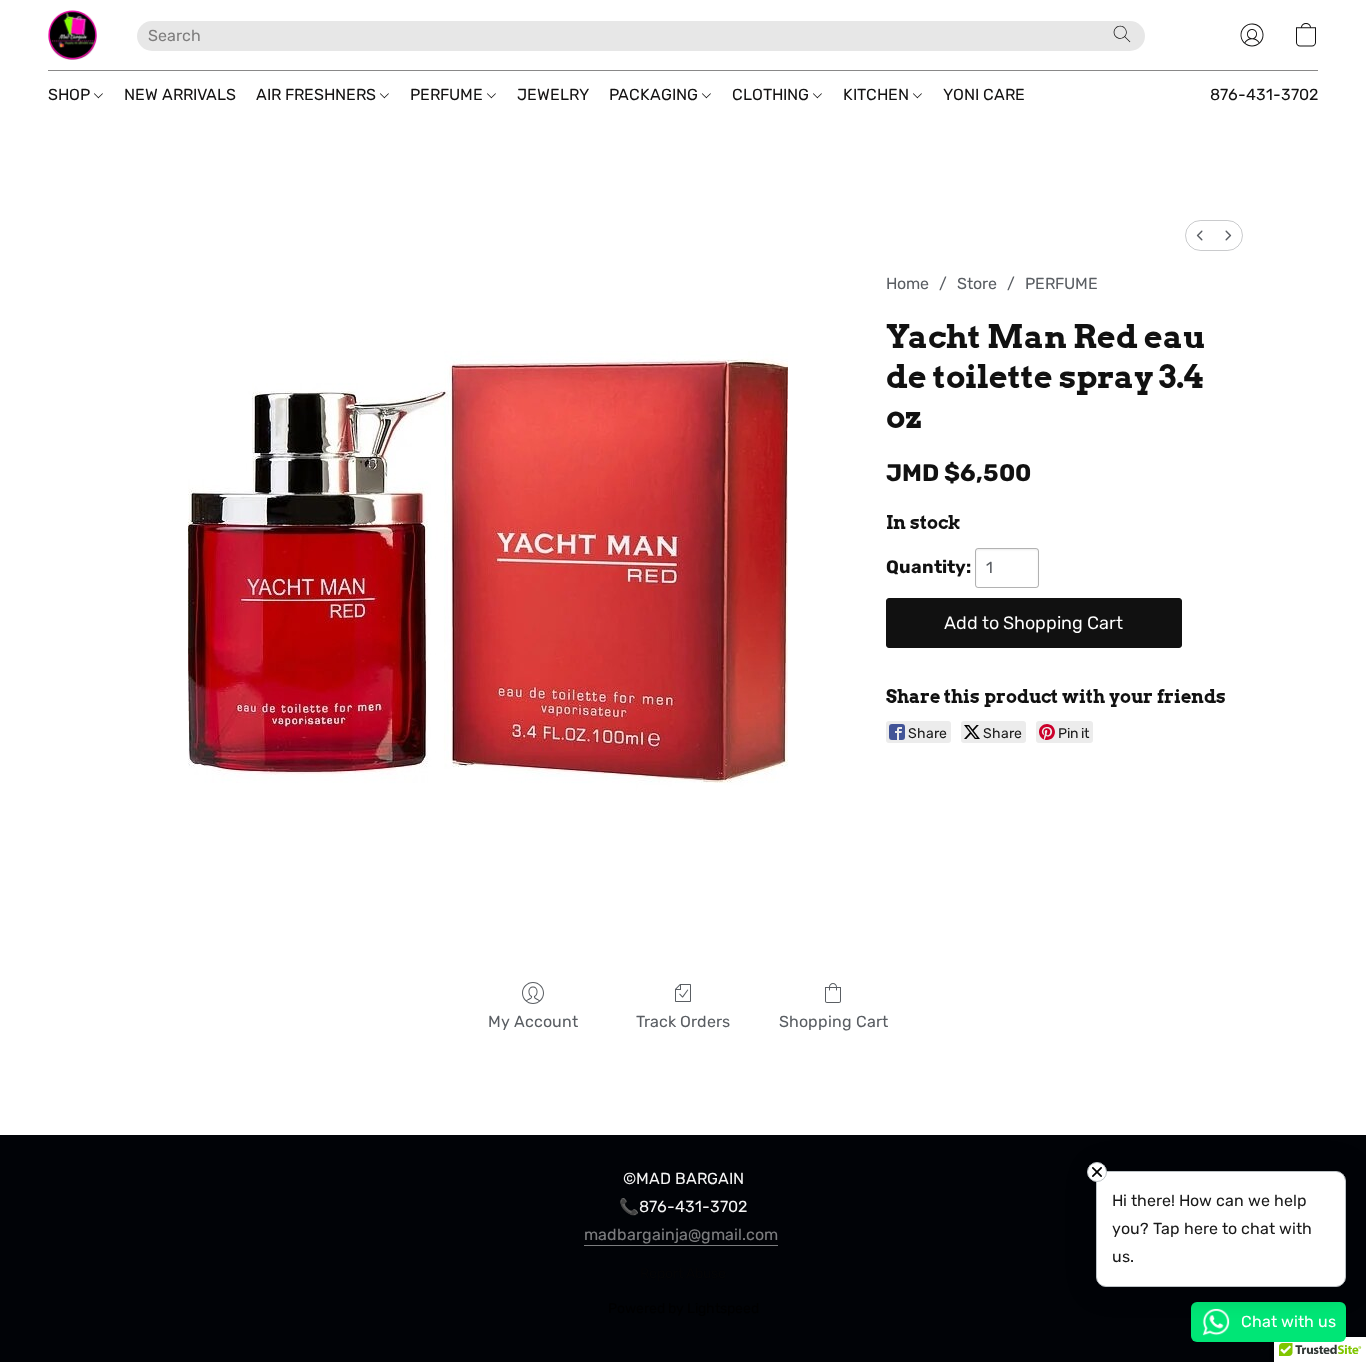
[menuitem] (1200, 235)
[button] (72, 35)
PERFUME (448, 94)
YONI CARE (984, 94)
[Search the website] (1122, 34)
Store (977, 283)
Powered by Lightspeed (683, 1308)
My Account (533, 1021)
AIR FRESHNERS (318, 94)
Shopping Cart (833, 1021)
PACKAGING (655, 94)
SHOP (71, 94)
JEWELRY (553, 94)
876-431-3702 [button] (1264, 94)
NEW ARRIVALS (180, 94)
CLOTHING (772, 94)
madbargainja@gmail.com (681, 1234)
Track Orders (683, 1021)
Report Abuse (683, 1273)
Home (907, 283)
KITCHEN (878, 94)
